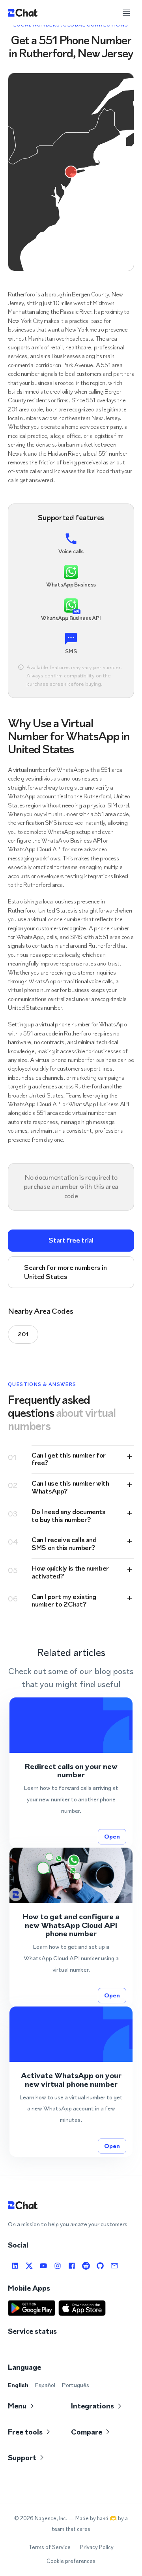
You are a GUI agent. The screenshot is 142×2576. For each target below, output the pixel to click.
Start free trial (71, 1240)
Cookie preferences (71, 2561)
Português (75, 2385)
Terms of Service (50, 2547)
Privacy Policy (97, 2547)
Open (112, 1836)
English (18, 2385)
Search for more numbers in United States (65, 1272)
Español (45, 2385)
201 (23, 1334)
